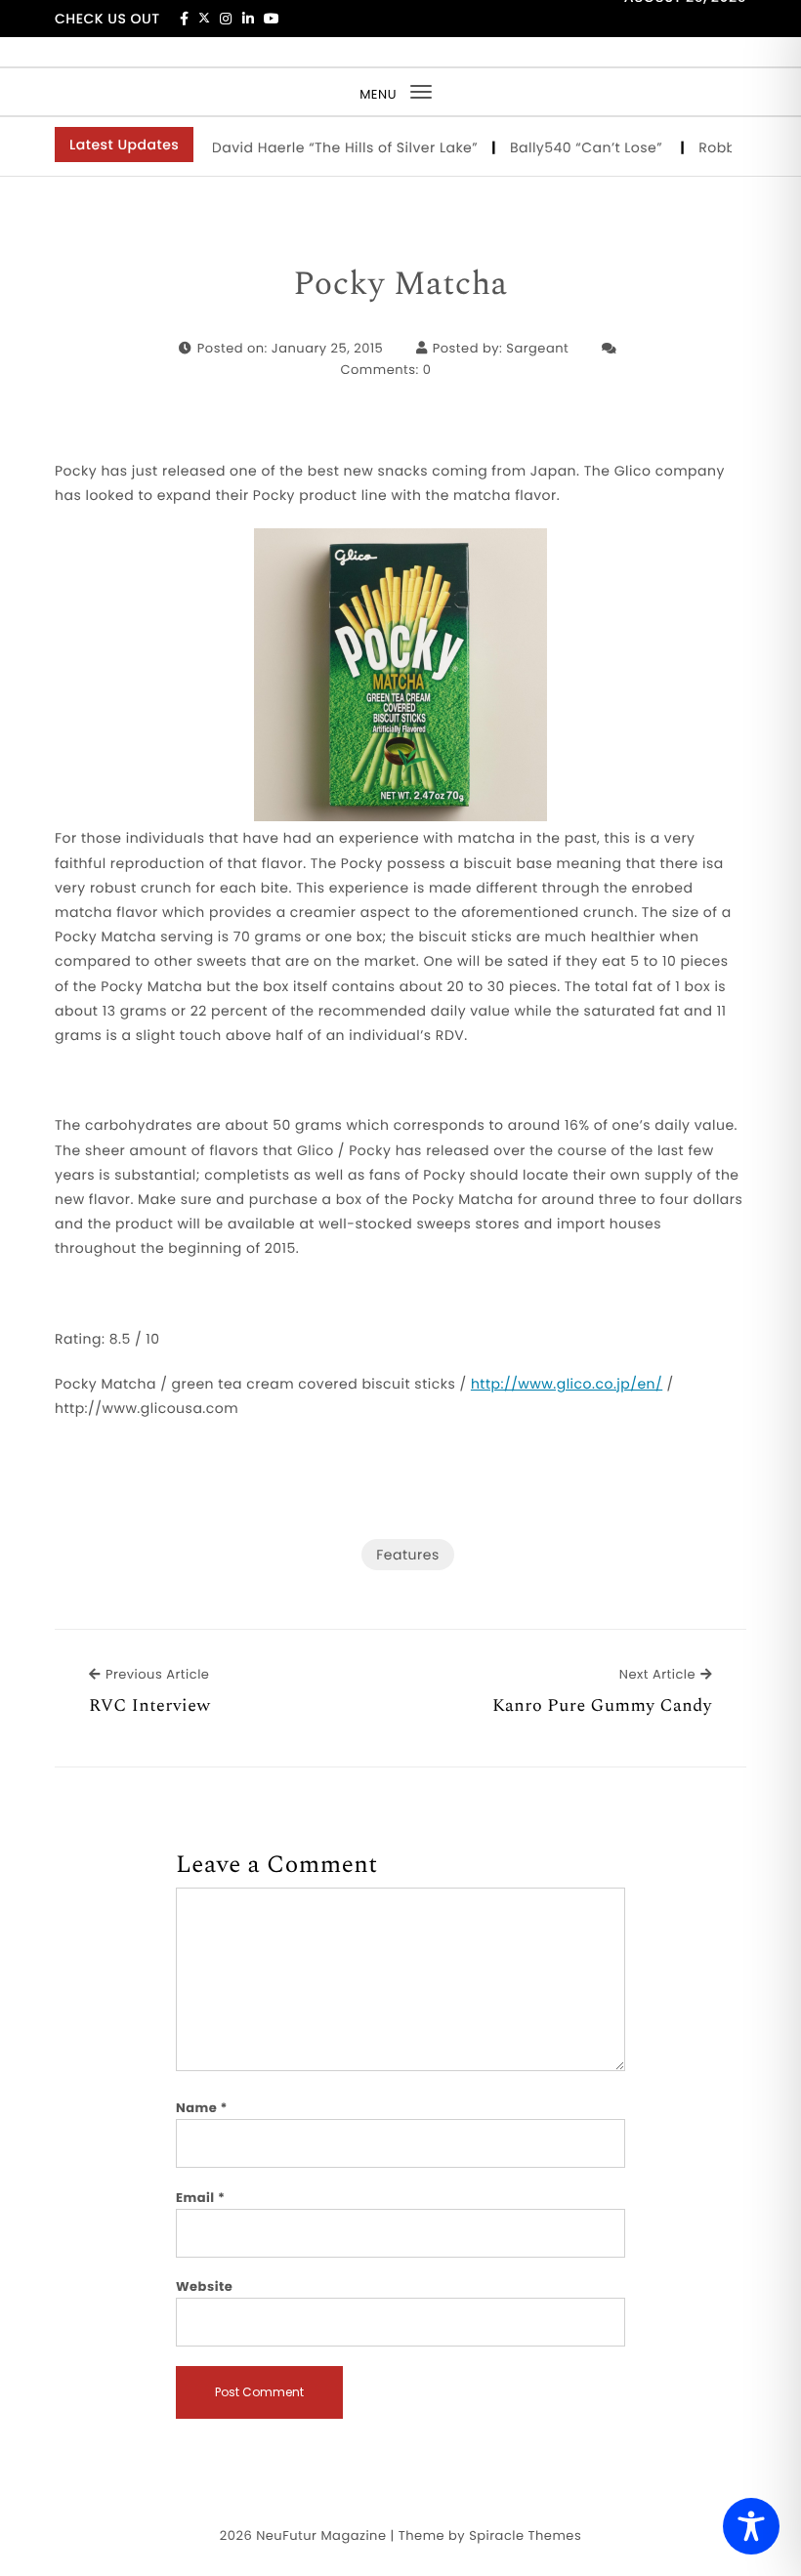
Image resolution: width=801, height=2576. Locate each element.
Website (204, 2286)
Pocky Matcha (400, 285)
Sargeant (537, 348)
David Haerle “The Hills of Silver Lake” (327, 147)
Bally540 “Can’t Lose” (570, 147)
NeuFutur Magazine (321, 2535)
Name (202, 2108)
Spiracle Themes (525, 2535)
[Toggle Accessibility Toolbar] (751, 2526)
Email (201, 2198)
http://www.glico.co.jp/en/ (567, 1384)
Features (407, 1555)
